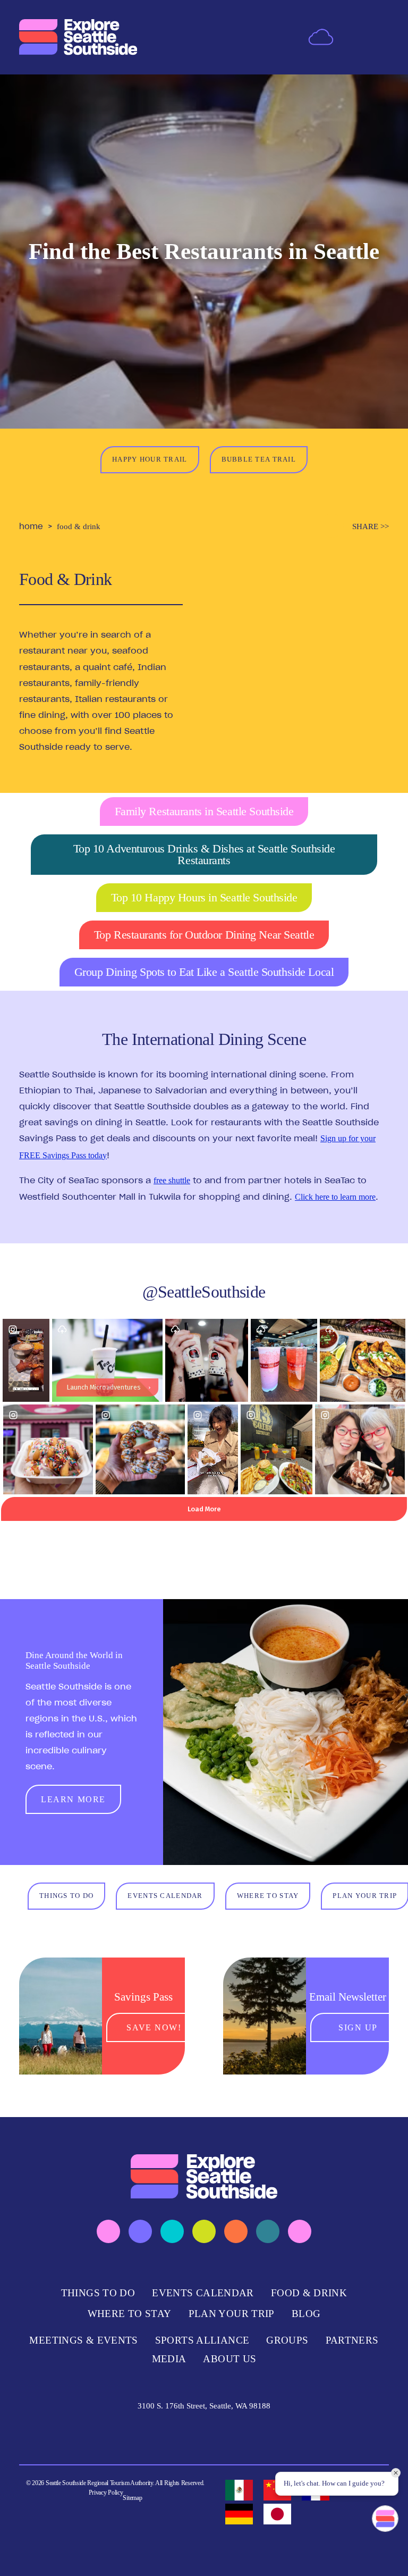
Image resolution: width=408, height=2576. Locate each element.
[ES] (239, 2490)
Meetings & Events (83, 2340)
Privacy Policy (106, 2493)
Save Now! (154, 2027)
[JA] (277, 2514)
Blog (306, 2314)
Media (169, 2359)
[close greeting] (396, 2473)
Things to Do (98, 2293)
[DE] (239, 2514)
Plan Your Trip (232, 2314)
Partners (352, 2340)
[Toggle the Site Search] (353, 37)
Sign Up (358, 2027)
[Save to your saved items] (332, 526)
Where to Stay (130, 2314)
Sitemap (132, 2498)
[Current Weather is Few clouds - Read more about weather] (321, 36)
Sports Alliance (202, 2340)
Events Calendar (203, 2293)
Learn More (73, 1799)
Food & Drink (309, 2293)
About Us (229, 2359)
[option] (239, 2490)
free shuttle (172, 1180)
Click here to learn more (335, 1197)
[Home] (78, 37)
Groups (287, 2340)
